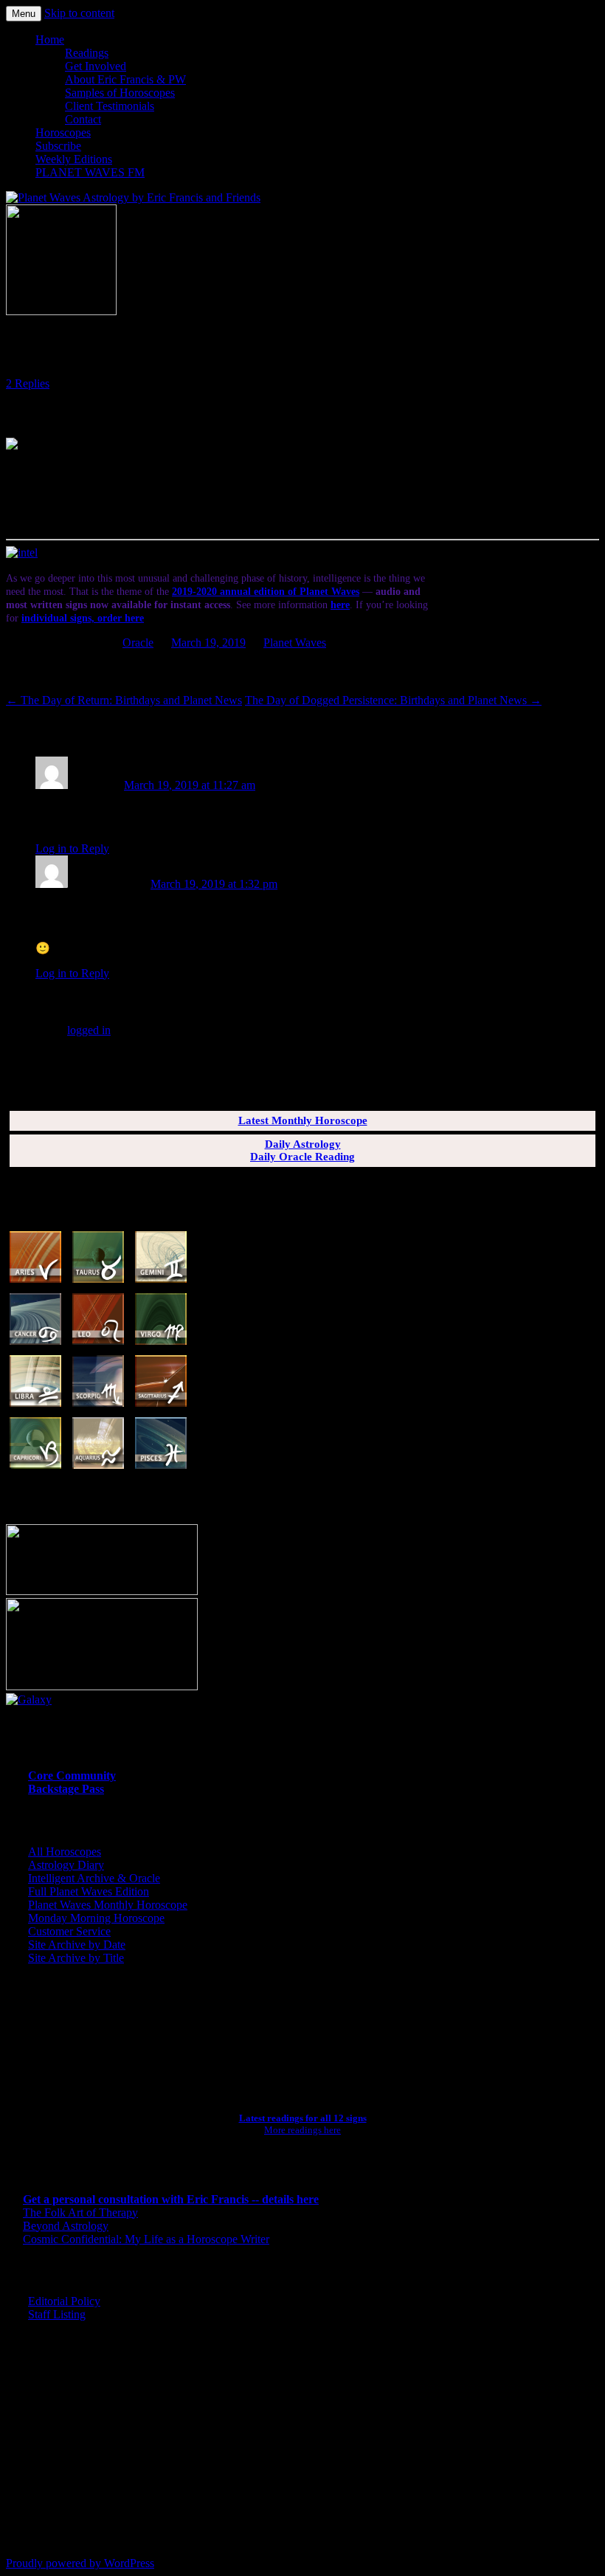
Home (50, 39)
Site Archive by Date (77, 1945)
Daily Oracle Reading (302, 1157)
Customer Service (69, 1931)
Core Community (72, 1776)
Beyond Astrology (66, 2226)
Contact (83, 119)
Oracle (138, 643)
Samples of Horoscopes (120, 93)
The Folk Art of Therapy (80, 2212)
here (340, 605)
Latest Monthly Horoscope (303, 1120)
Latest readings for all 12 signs (303, 2118)
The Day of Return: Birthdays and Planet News (124, 700)
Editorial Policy (64, 2301)
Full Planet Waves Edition (89, 1891)
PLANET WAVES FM (90, 172)
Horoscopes (63, 132)
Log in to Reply (72, 848)
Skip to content (79, 13)
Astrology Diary (66, 1865)
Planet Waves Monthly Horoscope (108, 1905)
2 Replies (28, 383)
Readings (87, 53)
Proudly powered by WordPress (80, 2563)
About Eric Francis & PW (125, 79)
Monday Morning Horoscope (96, 1918)
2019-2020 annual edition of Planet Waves (266, 592)
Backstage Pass (66, 1789)
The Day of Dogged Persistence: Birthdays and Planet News (393, 700)
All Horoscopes (65, 1852)
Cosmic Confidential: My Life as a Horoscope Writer (146, 2239)
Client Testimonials (110, 106)
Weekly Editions (74, 159)
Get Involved (96, 66)
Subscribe (58, 146)
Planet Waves (295, 643)
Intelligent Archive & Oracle (94, 1878)
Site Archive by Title (76, 1958)
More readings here (302, 2130)
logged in (89, 1030)
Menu (24, 14)
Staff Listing (57, 2314)
